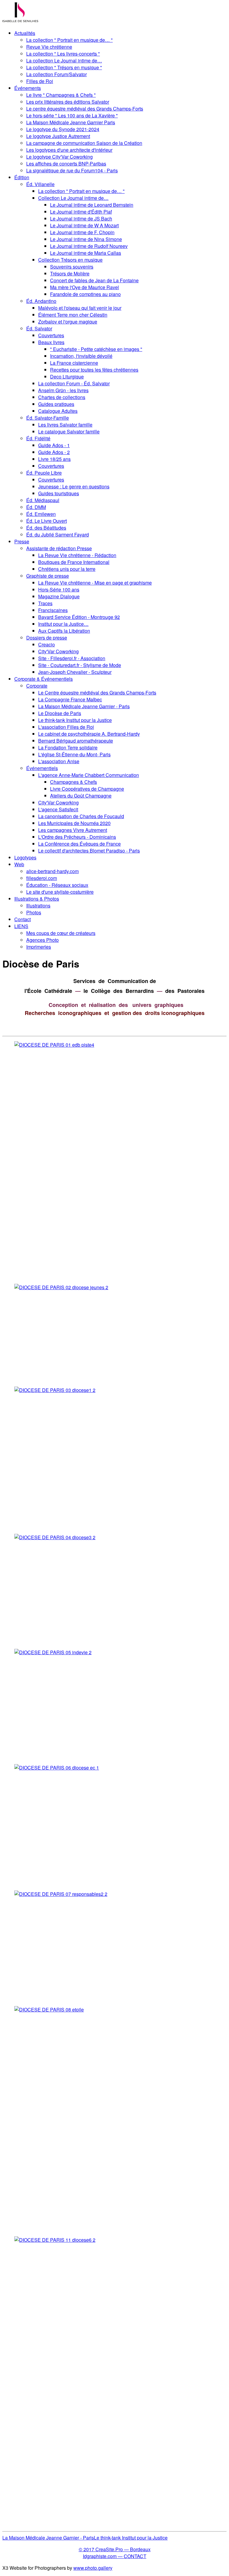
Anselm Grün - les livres (63, 390)
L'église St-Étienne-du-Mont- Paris (74, 754)
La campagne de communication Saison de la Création (84, 143)
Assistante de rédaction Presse (59, 548)
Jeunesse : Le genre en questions (74, 486)
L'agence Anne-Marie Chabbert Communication (89, 775)
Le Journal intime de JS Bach (81, 218)
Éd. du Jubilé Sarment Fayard (58, 535)
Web (19, 864)
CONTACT (135, 2556)
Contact (23, 919)
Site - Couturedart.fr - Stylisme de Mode (80, 665)
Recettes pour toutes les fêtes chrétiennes (94, 370)
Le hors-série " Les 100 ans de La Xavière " (72, 115)
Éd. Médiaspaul (43, 500)
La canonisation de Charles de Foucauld (81, 816)
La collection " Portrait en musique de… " (69, 40)
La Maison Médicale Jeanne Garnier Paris (71, 122)
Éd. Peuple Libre (44, 473)
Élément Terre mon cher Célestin (73, 315)
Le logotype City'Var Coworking (59, 157)
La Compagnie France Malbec (70, 699)
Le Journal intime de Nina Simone (86, 239)
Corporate (37, 686)
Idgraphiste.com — (103, 2556)
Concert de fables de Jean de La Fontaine (94, 280)
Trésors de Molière (70, 273)
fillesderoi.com (42, 878)
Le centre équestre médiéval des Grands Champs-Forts (85, 109)
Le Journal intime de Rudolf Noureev (89, 246)
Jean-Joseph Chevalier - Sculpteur (75, 672)
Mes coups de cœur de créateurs (61, 933)
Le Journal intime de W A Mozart (84, 225)
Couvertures (51, 335)
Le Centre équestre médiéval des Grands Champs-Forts (97, 693)
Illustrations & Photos (37, 899)
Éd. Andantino (41, 301)
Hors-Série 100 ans (59, 589)
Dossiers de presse (47, 638)
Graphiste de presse (48, 576)
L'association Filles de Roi (66, 727)
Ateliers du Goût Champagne (81, 796)
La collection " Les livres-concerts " (63, 54)
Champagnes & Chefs (74, 782)
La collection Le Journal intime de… (64, 60)
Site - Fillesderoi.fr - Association (72, 658)
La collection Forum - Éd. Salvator (74, 383)
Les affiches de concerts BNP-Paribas (66, 164)
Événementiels (42, 768)
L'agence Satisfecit (58, 809)
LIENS (21, 926)
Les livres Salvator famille (65, 425)
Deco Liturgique (67, 377)
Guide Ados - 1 (54, 445)
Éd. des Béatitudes (46, 528)
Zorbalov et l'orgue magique (68, 322)
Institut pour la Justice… (63, 624)
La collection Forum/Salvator (57, 74)
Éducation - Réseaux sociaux (57, 885)
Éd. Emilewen (41, 514)
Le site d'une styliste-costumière (60, 892)
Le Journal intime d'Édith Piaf (81, 212)
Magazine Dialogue (59, 596)
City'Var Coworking (58, 651)
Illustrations (38, 906)
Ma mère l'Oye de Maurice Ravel (85, 287)
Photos (34, 912)
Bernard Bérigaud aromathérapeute (76, 741)
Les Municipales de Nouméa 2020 (74, 823)
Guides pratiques (56, 404)
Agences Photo (42, 940)
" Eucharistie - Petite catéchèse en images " (96, 349)
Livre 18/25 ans (54, 459)
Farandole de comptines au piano (85, 294)
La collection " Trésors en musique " (64, 67)
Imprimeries (39, 947)
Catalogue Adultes (58, 411)
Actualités (25, 33)
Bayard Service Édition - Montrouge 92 (79, 617)
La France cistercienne (74, 363)
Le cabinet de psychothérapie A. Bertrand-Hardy (89, 734)
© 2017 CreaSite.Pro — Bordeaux (115, 2549)
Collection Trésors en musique (70, 260)
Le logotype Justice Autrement (58, 136)
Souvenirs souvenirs (72, 267)
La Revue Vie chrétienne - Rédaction (77, 555)
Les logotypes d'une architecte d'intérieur (69, 150)
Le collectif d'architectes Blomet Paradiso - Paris (89, 851)
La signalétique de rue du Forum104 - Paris (72, 170)
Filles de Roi (40, 81)
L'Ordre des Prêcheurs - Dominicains (77, 837)
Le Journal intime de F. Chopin (82, 232)
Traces (45, 603)
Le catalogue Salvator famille (69, 431)
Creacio (47, 644)
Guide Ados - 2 (54, 452)
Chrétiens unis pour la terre (67, 569)
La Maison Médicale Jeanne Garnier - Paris (84, 706)
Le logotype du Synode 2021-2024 (63, 129)
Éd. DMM (36, 507)
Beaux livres (51, 342)
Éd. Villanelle (40, 184)
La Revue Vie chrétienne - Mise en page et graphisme (95, 583)
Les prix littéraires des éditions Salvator (68, 102)
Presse (22, 541)
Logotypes (25, 857)
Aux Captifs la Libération (64, 631)
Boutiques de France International (74, 562)
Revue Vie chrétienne (49, 47)
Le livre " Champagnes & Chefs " (61, 95)
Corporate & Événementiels (44, 679)
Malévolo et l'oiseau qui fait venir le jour (80, 308)
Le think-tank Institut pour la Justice (75, 720)
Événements (28, 88)
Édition (22, 177)
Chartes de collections (62, 397)
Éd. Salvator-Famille (48, 418)
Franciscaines (53, 610)
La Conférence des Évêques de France (79, 844)
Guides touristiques (59, 493)
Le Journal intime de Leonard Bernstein (92, 205)
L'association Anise (59, 761)
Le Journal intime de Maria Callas (86, 253)
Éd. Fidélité (38, 438)
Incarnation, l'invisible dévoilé (81, 356)
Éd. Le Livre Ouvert (47, 521)
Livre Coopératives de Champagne (87, 789)
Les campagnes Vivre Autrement (73, 830)
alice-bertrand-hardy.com (52, 871)
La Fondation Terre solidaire (68, 747)
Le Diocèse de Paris (60, 713)
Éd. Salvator (39, 328)
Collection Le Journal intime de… (73, 198)
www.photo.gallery (93, 2568)
